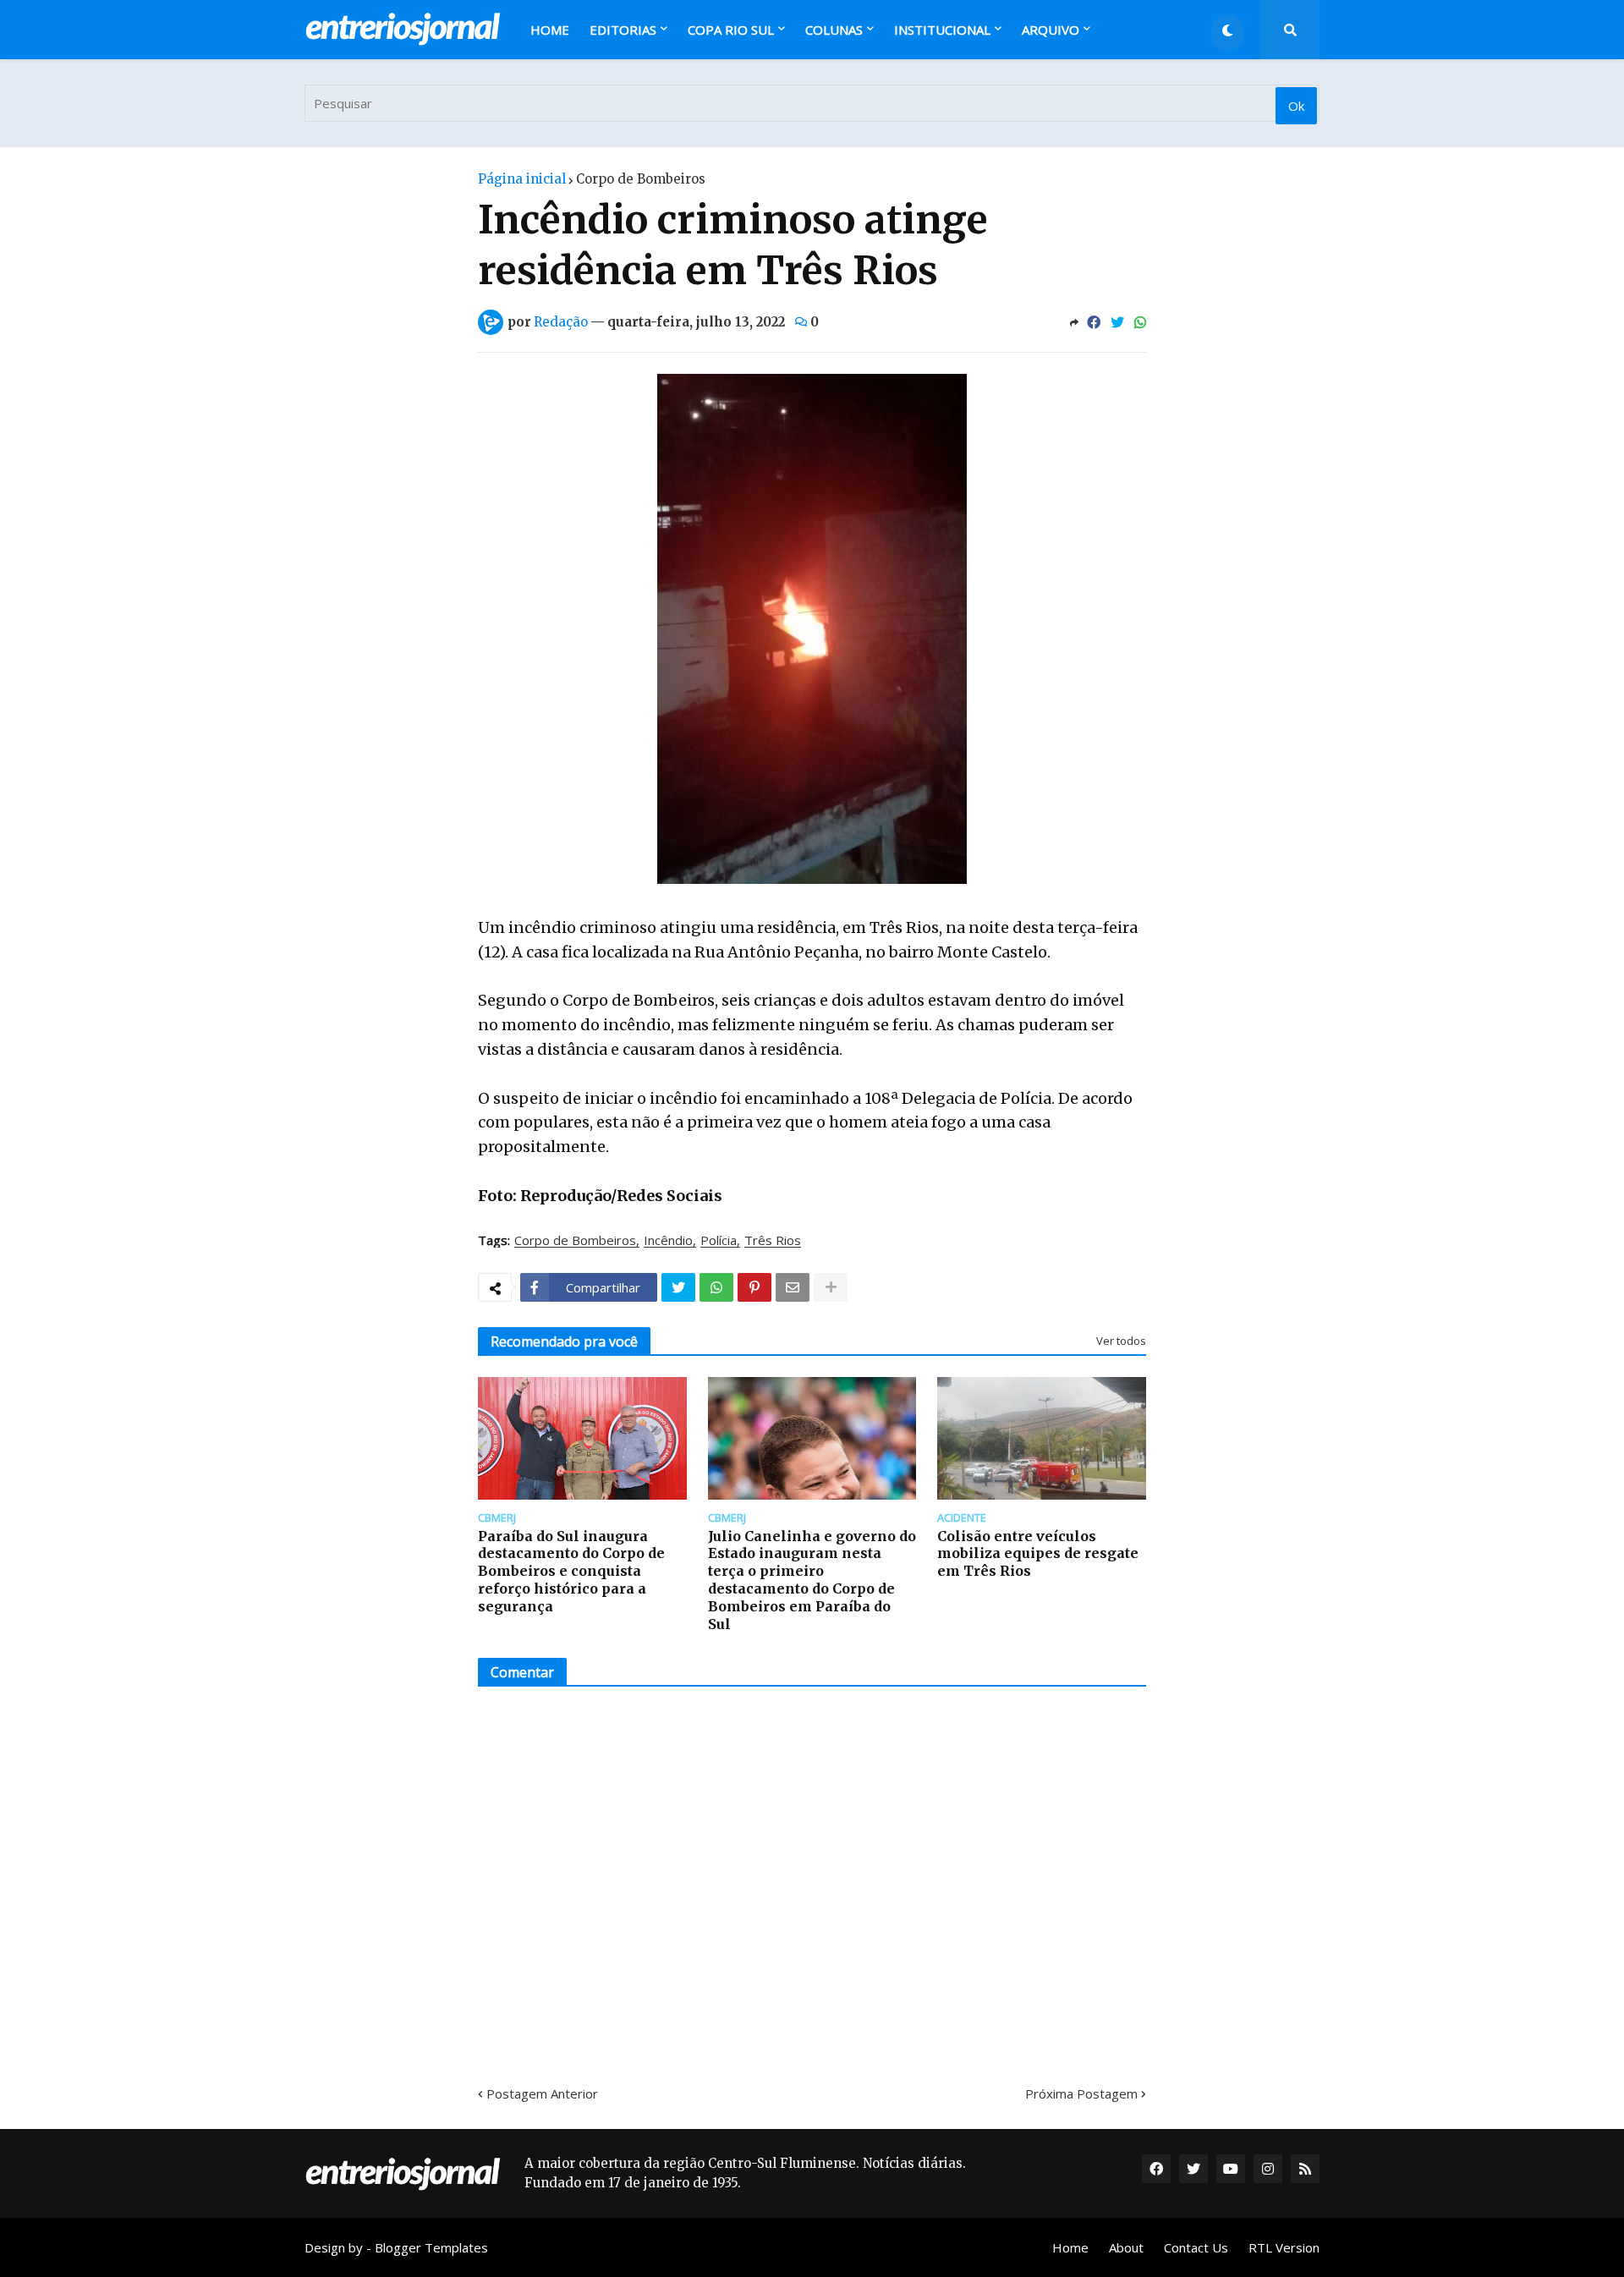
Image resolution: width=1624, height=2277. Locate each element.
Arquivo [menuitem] (1051, 30)
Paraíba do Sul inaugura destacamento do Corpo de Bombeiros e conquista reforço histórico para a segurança (571, 1571)
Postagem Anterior (542, 2093)
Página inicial (522, 179)
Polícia (719, 1241)
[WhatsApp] (1140, 322)
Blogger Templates (431, 2247)
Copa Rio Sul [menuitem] (731, 30)
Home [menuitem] (550, 30)
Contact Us (1196, 2247)
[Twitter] (1117, 322)
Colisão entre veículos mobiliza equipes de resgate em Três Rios (1038, 1554)
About (1126, 2247)
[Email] (793, 1287)
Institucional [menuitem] (942, 30)
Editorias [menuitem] (623, 30)
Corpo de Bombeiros (641, 179)
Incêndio (668, 1241)
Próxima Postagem (1081, 2093)
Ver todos (1121, 1341)
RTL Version (1284, 2247)
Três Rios (773, 1241)
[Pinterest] (754, 1287)
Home (1070, 2247)
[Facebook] (1094, 322)
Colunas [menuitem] (834, 30)
